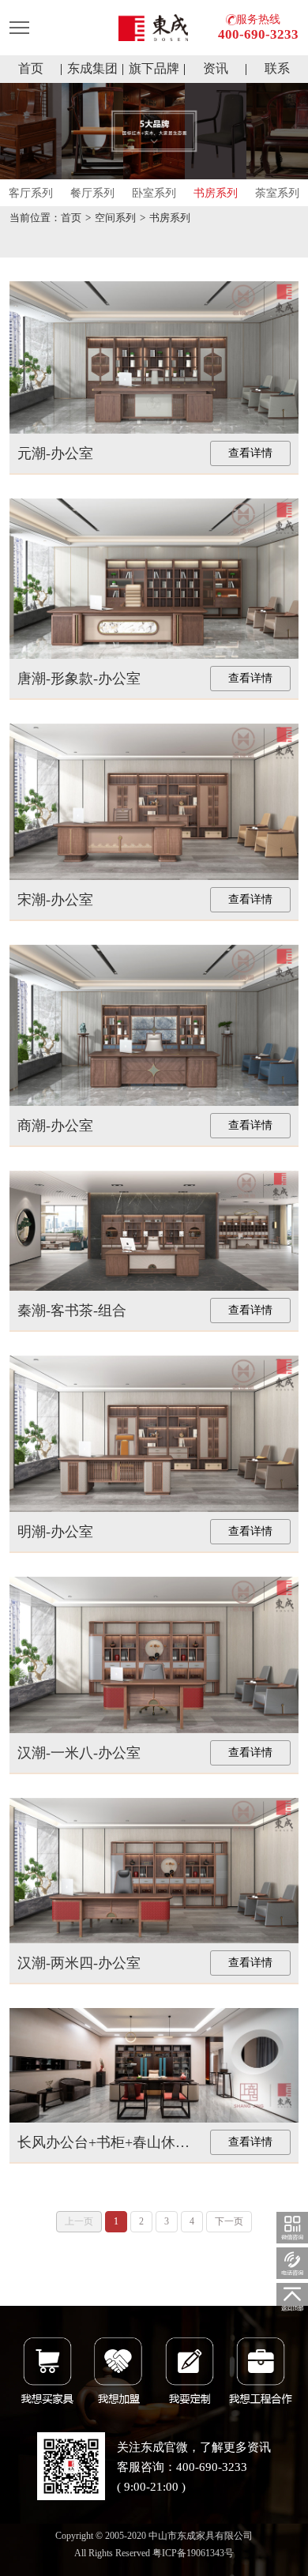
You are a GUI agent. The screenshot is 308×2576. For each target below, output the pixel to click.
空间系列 (115, 218)
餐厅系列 (92, 193)
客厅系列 (31, 193)
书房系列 (216, 193)
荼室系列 (277, 193)
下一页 (229, 2221)
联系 (277, 68)
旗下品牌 (154, 68)
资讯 (216, 68)
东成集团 (92, 68)
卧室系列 (154, 193)
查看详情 (250, 453)
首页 (31, 68)
